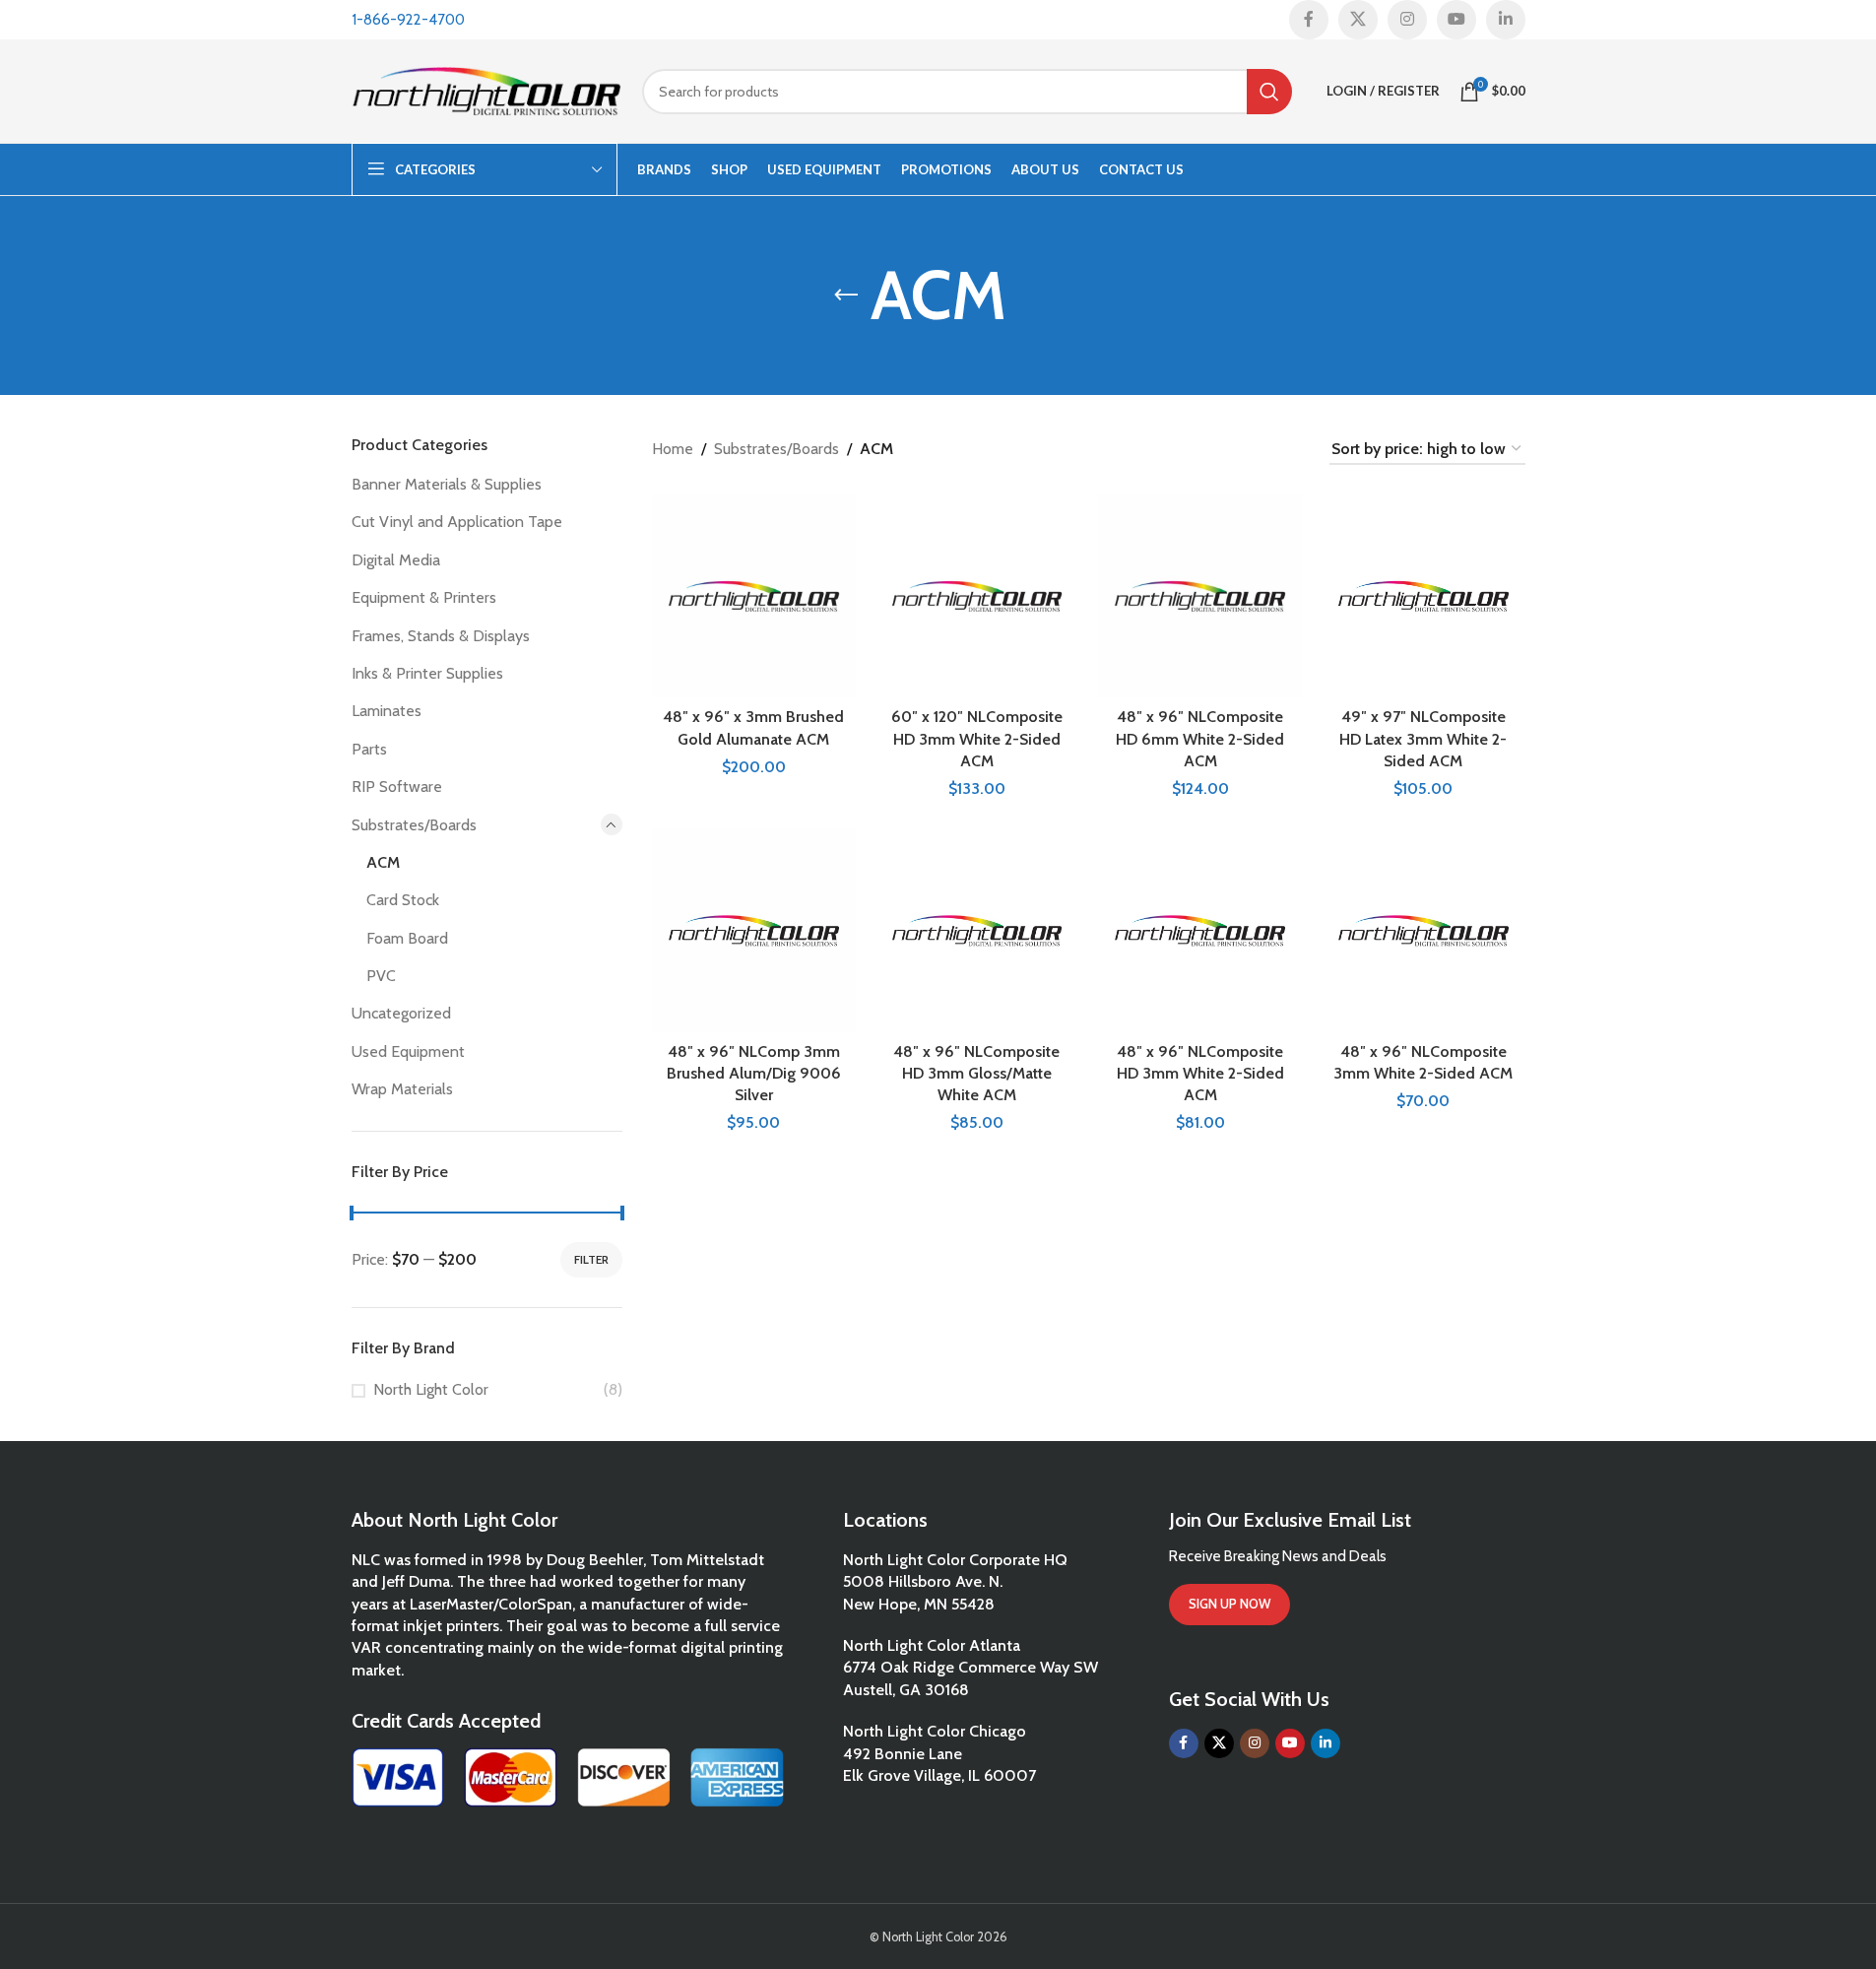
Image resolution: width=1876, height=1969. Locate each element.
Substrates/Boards (414, 825)
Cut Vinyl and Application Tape (457, 522)
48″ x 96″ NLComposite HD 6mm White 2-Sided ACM (1200, 739)
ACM (383, 862)
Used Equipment (408, 1051)
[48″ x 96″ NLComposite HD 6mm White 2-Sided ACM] (1200, 596)
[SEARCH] (1269, 92)
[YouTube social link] (1456, 20)
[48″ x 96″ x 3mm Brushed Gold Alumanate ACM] (754, 596)
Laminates (387, 711)
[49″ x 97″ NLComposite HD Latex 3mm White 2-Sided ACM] (1423, 596)
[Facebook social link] (1309, 20)
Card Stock (403, 900)
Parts (369, 749)
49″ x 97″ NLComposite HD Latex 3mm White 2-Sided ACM (1423, 739)
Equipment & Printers (424, 597)
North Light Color (431, 1389)
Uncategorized (401, 1013)
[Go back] (846, 295)
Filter (591, 1259)
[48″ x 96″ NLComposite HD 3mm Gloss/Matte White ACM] (977, 930)
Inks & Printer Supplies (427, 673)
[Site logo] (487, 89)
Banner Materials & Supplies (447, 484)
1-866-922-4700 (408, 20)
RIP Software (397, 787)
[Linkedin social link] (1506, 20)
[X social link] (1358, 20)
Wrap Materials (402, 1089)
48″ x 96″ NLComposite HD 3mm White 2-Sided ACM (1200, 1074)
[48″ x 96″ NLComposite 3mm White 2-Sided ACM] (1423, 930)
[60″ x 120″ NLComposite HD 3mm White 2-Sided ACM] (977, 596)
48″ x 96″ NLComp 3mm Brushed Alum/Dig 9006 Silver (754, 1074)
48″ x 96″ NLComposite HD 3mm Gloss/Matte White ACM (976, 1074)
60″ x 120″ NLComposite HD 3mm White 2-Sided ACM (977, 739)
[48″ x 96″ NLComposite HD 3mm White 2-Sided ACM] (1200, 930)
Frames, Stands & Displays (441, 636)
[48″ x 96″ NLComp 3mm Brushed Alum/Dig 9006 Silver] (754, 930)
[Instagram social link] (1407, 20)
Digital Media (396, 560)
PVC (381, 976)
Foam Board (407, 938)
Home (673, 449)
